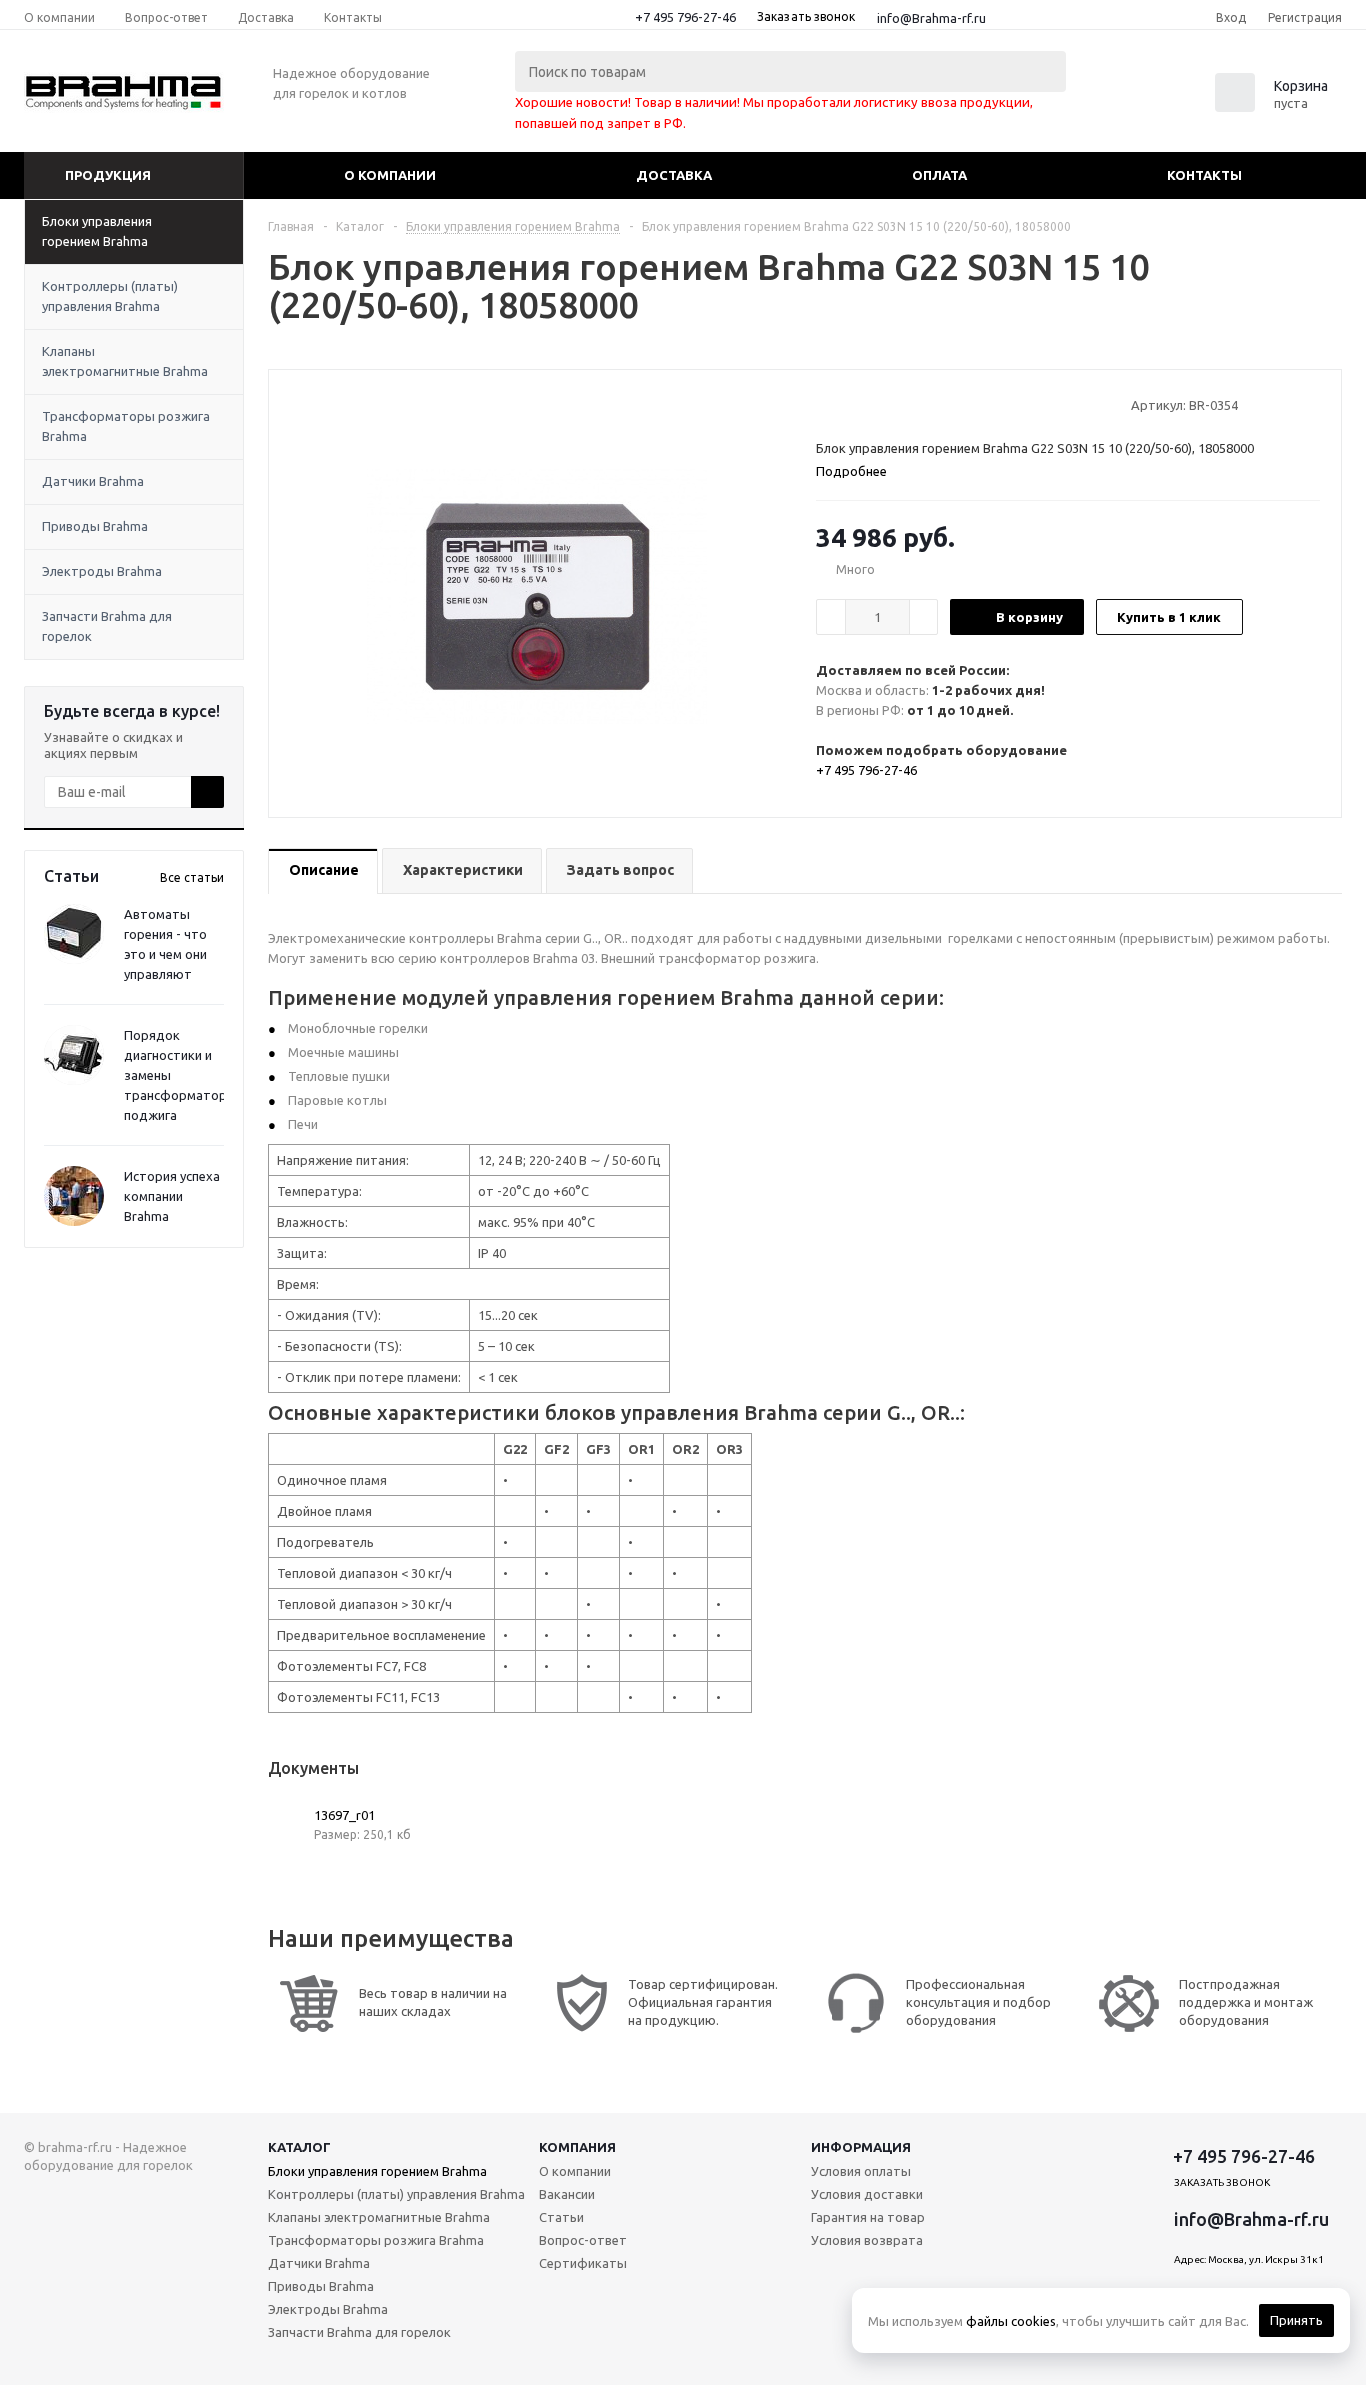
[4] (882, 404)
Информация (861, 2147)
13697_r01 (344, 1815)
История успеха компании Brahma (172, 1196)
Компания (577, 2147)
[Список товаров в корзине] (1274, 106)
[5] (901, 404)
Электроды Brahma (102, 571)
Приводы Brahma (95, 526)
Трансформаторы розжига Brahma (126, 426)
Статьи (561, 2217)
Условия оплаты (861, 2171)
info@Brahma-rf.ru (931, 18)
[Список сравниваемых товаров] (1122, 99)
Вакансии (567, 2194)
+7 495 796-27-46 (685, 17)
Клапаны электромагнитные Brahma (125, 361)
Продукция (108, 175)
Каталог (299, 2147)
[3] (863, 404)
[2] (844, 404)
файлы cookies (1011, 2321)
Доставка (674, 175)
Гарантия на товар (868, 2217)
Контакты (1204, 175)
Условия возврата (867, 2240)
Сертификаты (583, 2263)
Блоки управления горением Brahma (97, 231)
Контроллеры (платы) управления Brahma (110, 296)
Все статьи (192, 877)
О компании (390, 175)
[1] (825, 404)
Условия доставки (867, 2194)
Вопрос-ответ (583, 2240)
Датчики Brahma (93, 481)
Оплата (939, 175)
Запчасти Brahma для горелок (107, 626)
